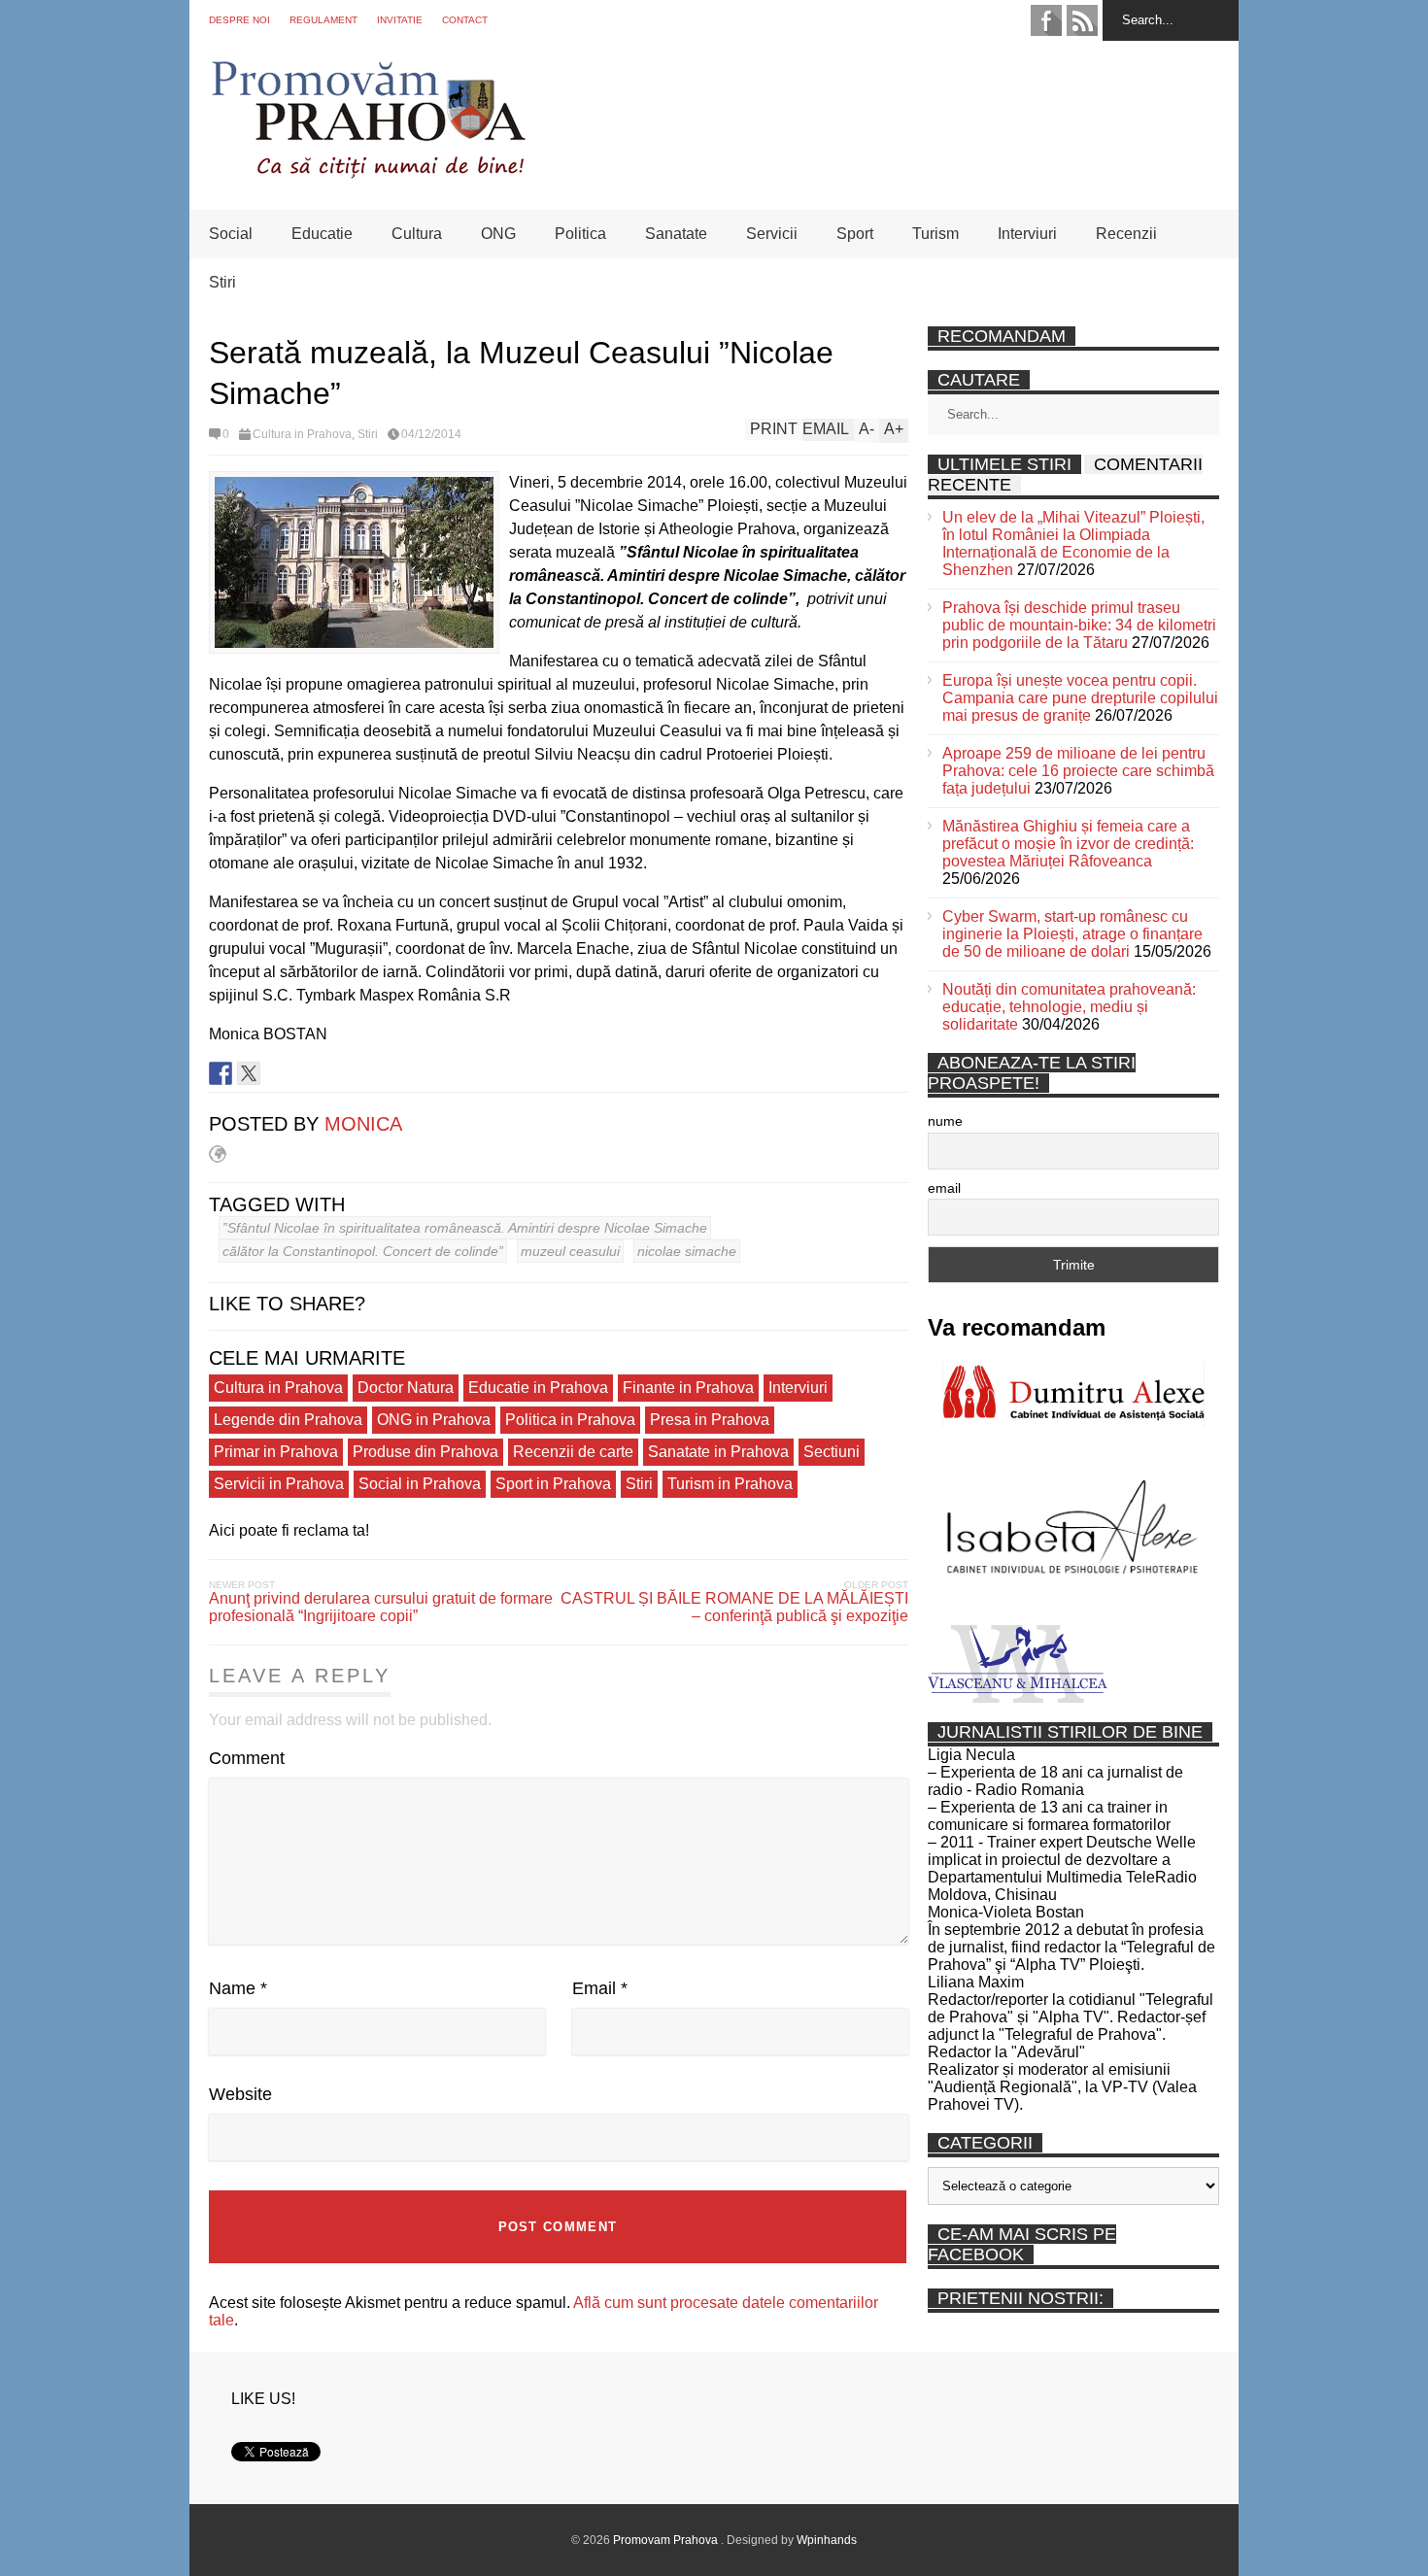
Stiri (222, 282)
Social (231, 234)
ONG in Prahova (434, 1420)
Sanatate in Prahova (718, 1452)
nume (945, 1121)
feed (1082, 20)
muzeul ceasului (570, 1251)
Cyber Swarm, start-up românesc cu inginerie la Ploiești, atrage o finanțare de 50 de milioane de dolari (1072, 934)
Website (240, 2094)
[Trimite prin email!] (305, 1073)
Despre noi (239, 20)
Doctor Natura (406, 1388)
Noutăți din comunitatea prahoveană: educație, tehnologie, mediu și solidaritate (1069, 1007)
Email (600, 1988)
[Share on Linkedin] (277, 1073)
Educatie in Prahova (538, 1388)
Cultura (417, 234)
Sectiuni (832, 1452)
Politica (580, 234)
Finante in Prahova (688, 1388)
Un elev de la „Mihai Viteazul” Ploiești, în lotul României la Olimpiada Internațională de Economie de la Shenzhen (1073, 543)
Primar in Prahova (276, 1452)
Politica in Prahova (570, 1420)
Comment (247, 1758)
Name (238, 1988)
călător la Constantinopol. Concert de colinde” (363, 1251)
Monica (363, 1124)
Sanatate (676, 234)
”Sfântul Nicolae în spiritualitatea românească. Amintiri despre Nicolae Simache (465, 1228)
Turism (935, 234)
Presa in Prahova (710, 1420)
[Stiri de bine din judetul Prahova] (368, 172)
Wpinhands (827, 2540)
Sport (855, 234)
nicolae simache (687, 1251)
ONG (498, 234)
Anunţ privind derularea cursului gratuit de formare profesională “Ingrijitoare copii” (381, 1607)
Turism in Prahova (730, 1484)
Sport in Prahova (553, 1484)
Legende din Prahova (288, 1420)
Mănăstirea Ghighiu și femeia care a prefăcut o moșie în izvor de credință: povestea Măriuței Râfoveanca (1068, 844)
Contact (465, 20)
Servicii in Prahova (279, 1484)
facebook (1046, 20)
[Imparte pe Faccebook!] (221, 1073)
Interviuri (1027, 234)
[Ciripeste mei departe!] (249, 1073)
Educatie (322, 234)
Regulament (323, 20)
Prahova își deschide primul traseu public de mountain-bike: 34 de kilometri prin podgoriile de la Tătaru (1079, 625)
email (944, 1188)
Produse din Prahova (425, 1452)
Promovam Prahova (667, 2540)
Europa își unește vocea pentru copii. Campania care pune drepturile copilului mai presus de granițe (1080, 698)
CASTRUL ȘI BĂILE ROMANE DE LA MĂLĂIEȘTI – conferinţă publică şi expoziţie (734, 1607)
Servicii (772, 234)
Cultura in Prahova (302, 434)
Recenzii (1126, 234)
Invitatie (400, 20)
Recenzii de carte (573, 1452)
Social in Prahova (420, 1484)
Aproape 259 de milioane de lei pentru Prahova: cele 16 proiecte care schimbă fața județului (1078, 771)
